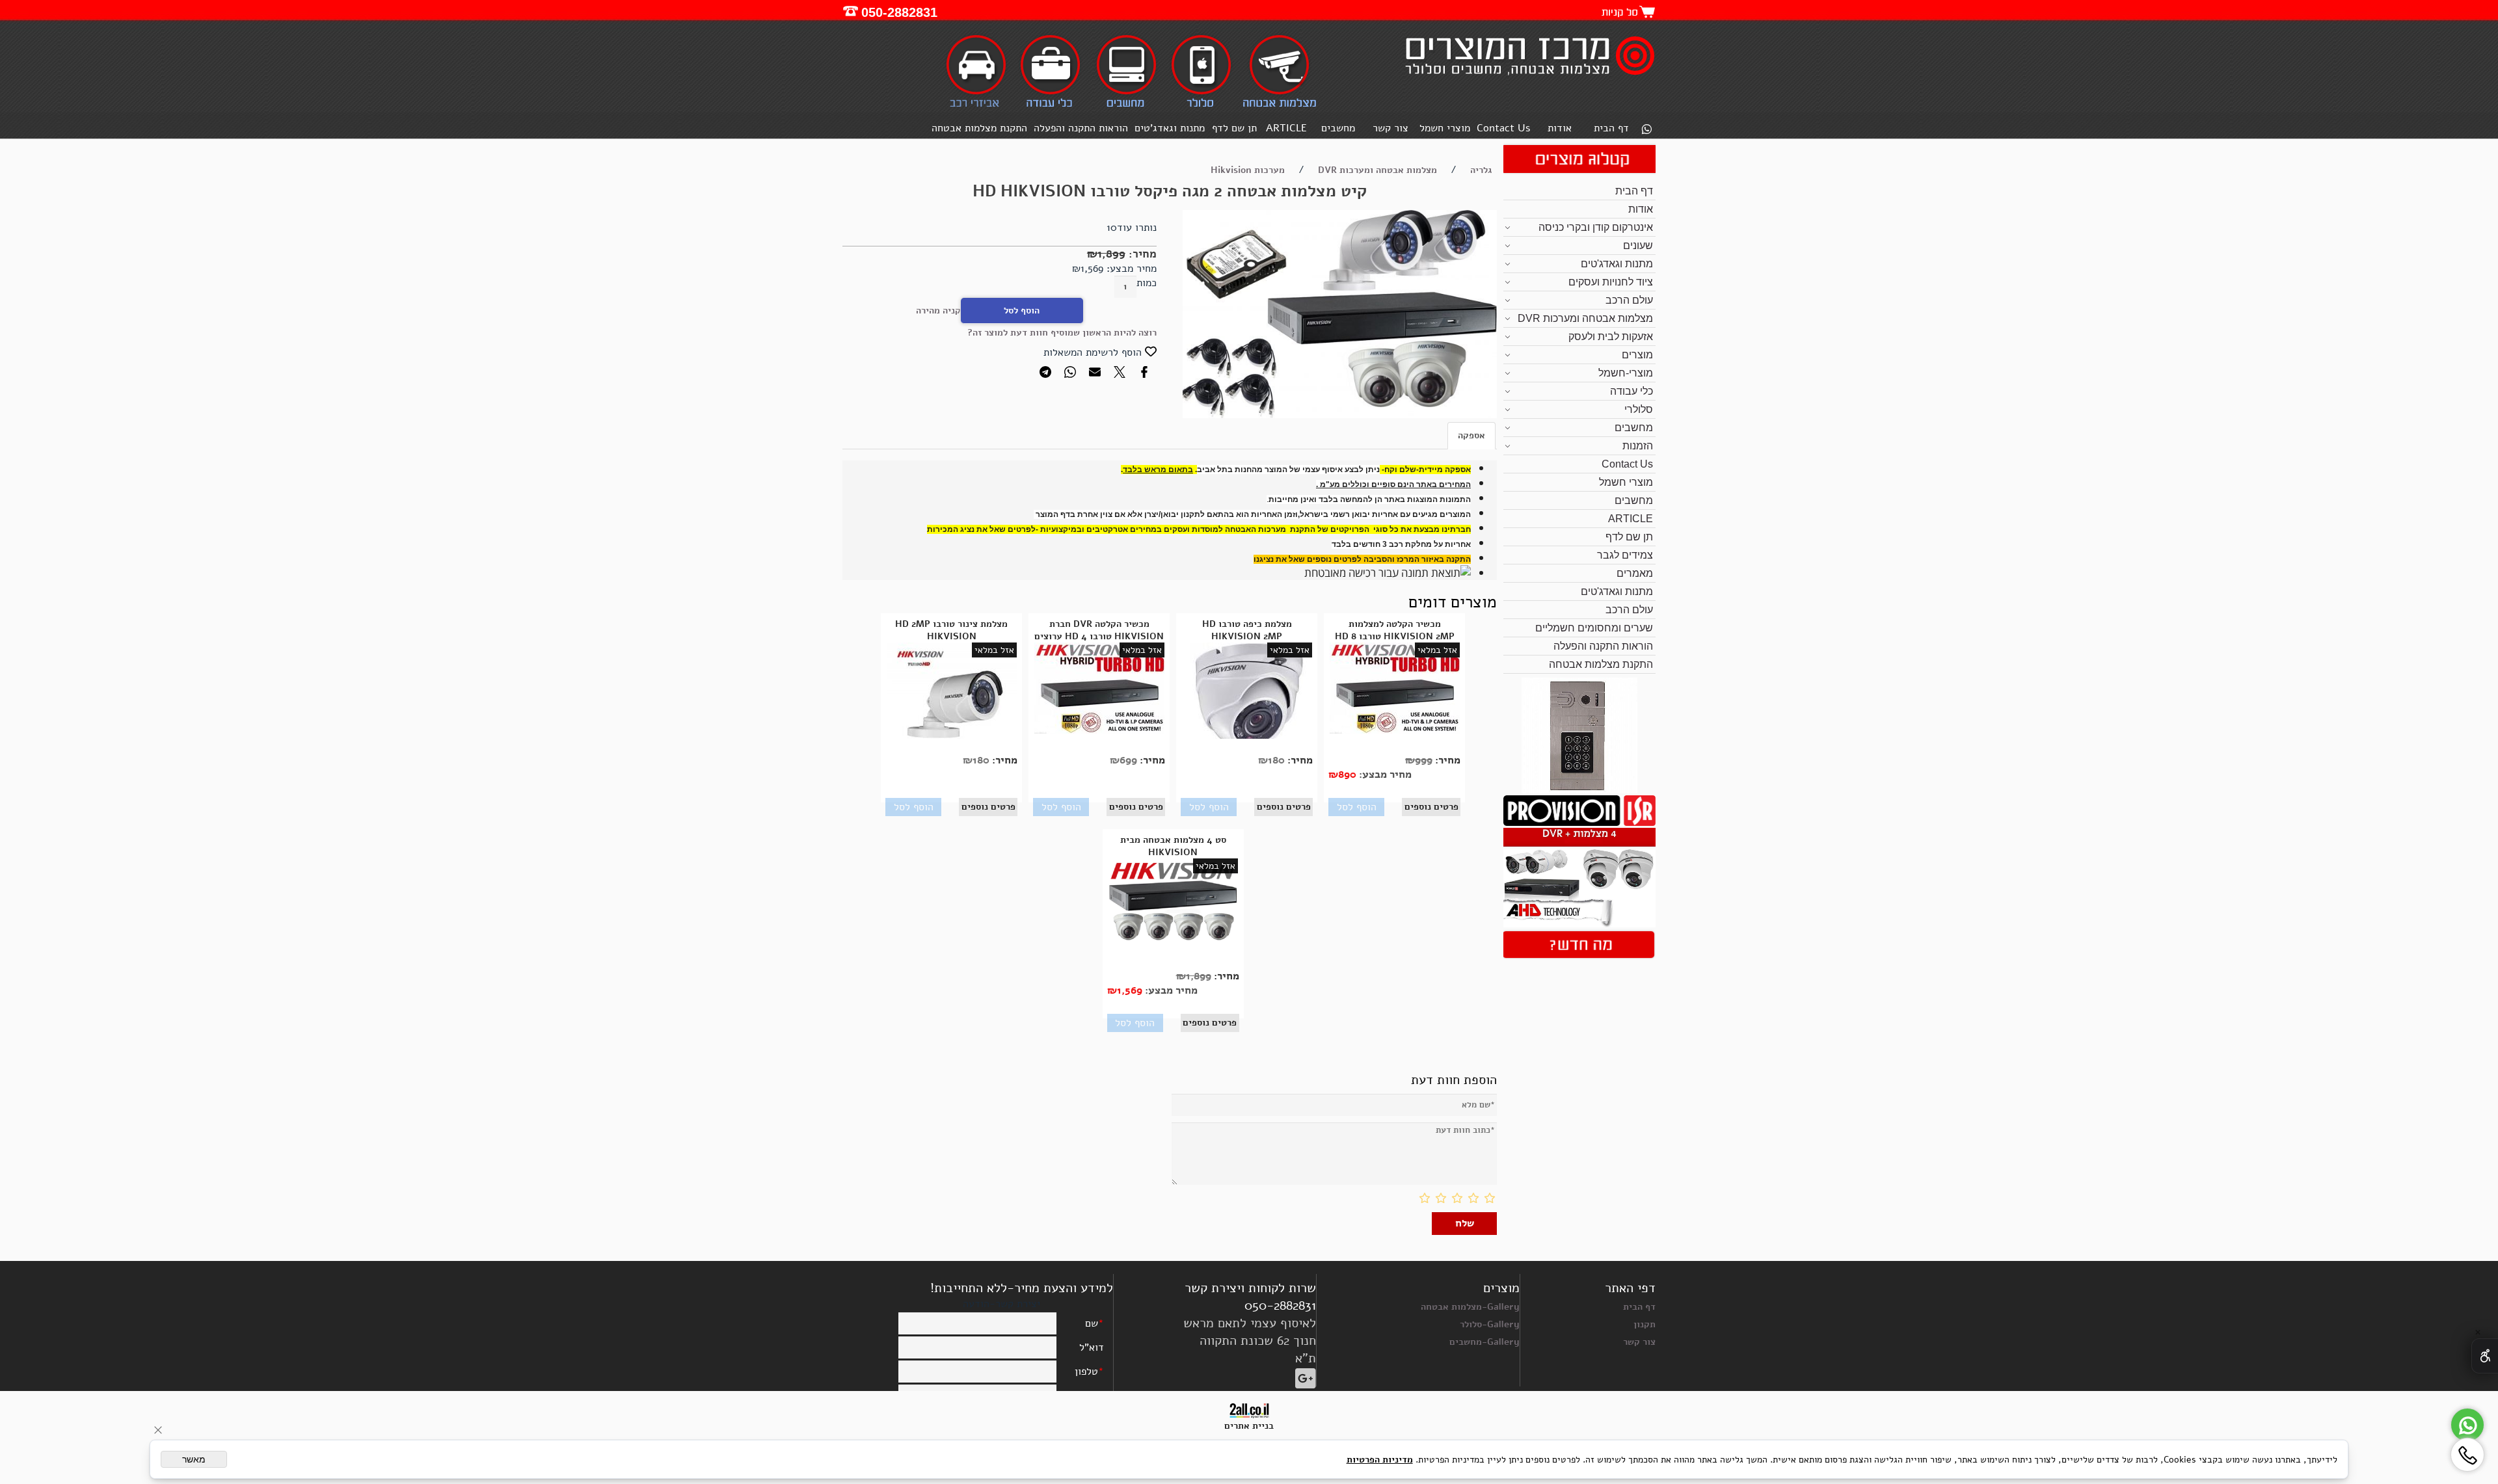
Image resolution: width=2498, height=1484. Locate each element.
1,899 (1111, 254)
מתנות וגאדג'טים (1170, 128)
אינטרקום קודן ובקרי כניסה (1596, 227)
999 (1424, 760)
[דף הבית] (1528, 77)
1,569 (1092, 269)
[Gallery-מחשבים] (1126, 106)
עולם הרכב (1629, 300)
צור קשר (1390, 128)
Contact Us (1503, 128)
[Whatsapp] (1646, 130)
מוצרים (1637, 355)
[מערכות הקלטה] (1579, 823)
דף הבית (1611, 128)
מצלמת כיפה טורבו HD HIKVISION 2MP (1247, 630)
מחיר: (1141, 254)
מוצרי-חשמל (1626, 373)
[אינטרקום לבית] (1579, 790)
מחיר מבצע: (1130, 269)
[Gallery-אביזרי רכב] (977, 106)
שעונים (1638, 245)
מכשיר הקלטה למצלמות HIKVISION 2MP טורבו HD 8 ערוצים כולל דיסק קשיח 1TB (1395, 636)
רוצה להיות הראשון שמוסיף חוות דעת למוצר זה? (1062, 333)
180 (1276, 760)
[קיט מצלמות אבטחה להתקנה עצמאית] (1579, 924)
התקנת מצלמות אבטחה (979, 128)
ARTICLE (1286, 128)
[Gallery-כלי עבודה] (1051, 106)
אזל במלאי (1437, 650)
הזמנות (1638, 446)
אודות (1560, 128)
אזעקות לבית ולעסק (1611, 337)
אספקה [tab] (1471, 435)
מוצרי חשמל (1445, 128)
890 (1347, 775)
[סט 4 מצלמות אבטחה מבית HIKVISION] (1173, 939)
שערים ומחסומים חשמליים (1594, 628)
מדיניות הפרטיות (1380, 1460)
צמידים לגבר (1625, 555)
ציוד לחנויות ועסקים (1611, 282)
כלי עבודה (1632, 391)
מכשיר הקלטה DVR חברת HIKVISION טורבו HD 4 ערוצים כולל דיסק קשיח (1099, 636)
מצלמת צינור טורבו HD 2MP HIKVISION (951, 630)
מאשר (194, 1459)
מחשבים (1338, 128)
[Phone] (2467, 1455)
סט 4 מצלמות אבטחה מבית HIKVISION (1173, 846)
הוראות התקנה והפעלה (1081, 128)
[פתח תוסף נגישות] (2485, 1356)
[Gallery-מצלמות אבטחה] (1279, 106)
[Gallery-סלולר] (1201, 106)
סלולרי (1639, 409)
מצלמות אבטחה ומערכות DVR (1585, 318)
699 (1128, 760)
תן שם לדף (1234, 128)
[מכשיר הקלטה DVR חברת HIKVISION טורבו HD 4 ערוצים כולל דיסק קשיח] (1099, 731)
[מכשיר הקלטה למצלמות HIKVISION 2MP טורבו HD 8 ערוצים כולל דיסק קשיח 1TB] (1395, 731)
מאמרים (1635, 573)
